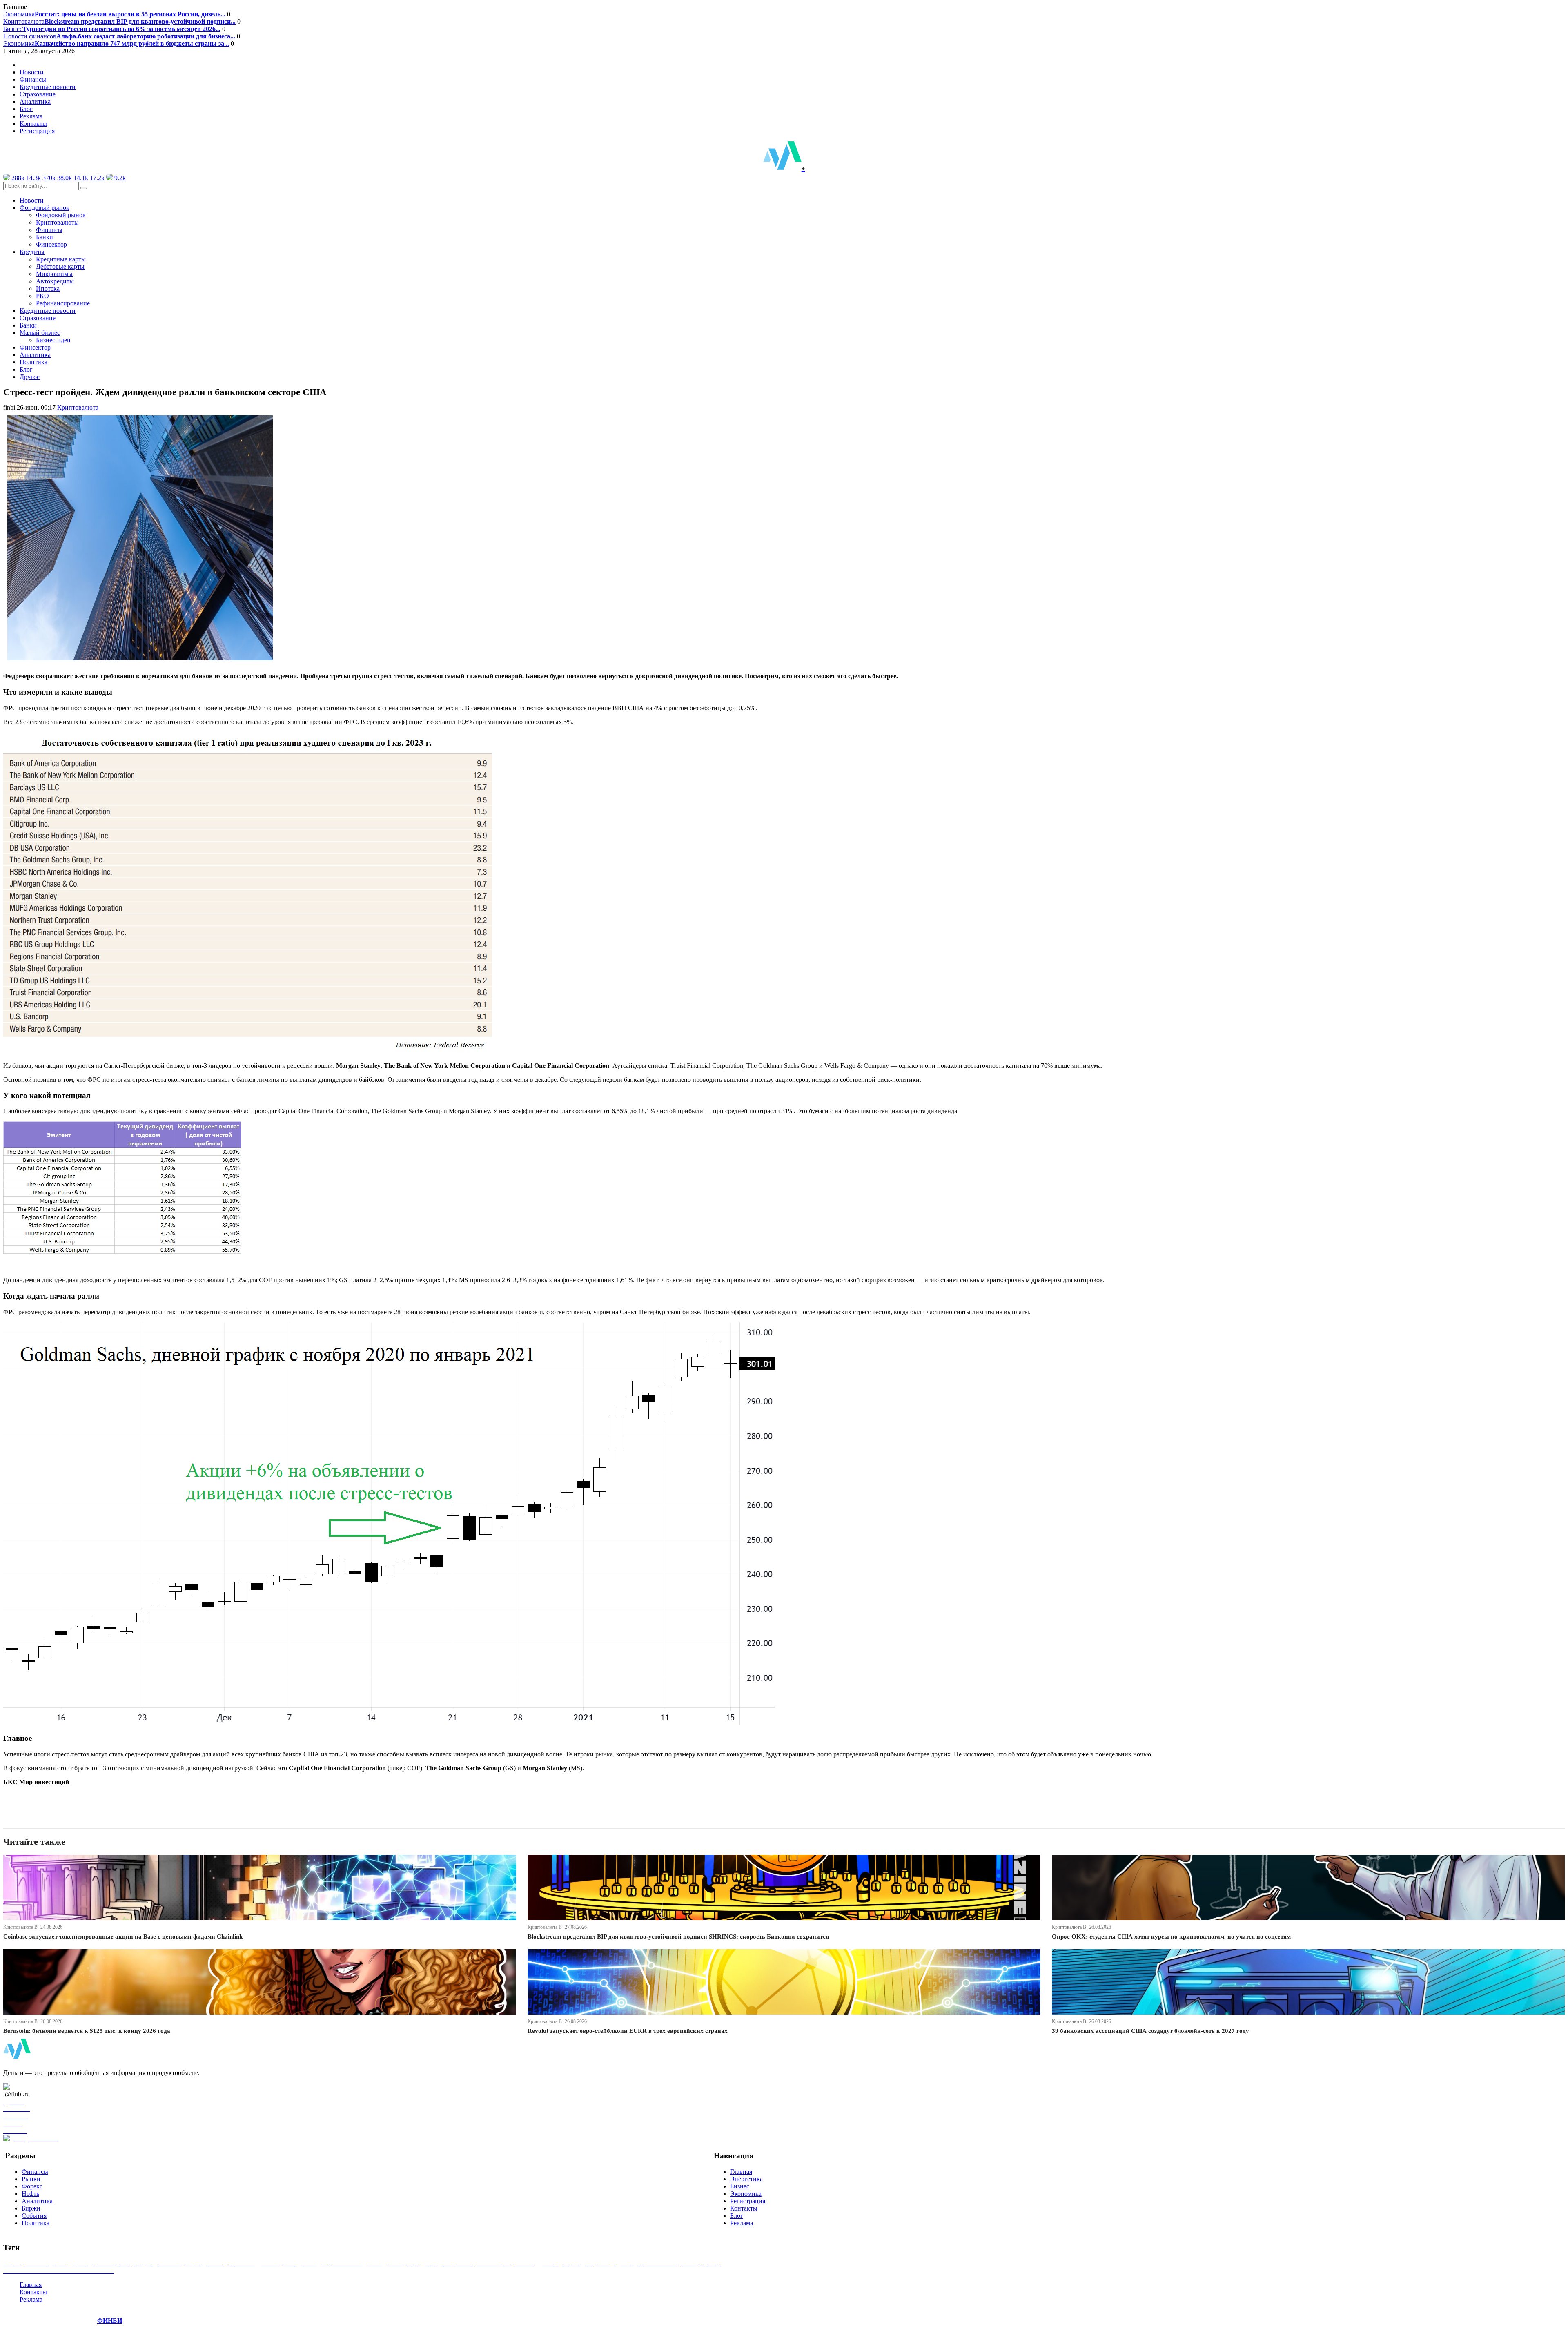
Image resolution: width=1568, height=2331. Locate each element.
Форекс (32, 2186)
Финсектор (51, 244)
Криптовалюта (119, 21)
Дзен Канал (30, 2087)
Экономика (114, 14)
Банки (45, 237)
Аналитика (35, 101)
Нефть (30, 2194)
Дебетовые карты (60, 266)
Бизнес (112, 29)
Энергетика (746, 2179)
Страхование (38, 94)
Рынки (31, 2179)
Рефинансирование (63, 303)
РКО (42, 296)
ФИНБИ (110, 2321)
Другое (30, 377)
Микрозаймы (54, 274)
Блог (26, 109)
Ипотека (48, 289)
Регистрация (37, 131)
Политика (33, 362)
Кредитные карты (61, 259)
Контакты (33, 124)
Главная (741, 2172)
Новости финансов (119, 36)
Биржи (31, 2208)
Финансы (33, 79)
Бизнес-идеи (53, 340)
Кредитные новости (48, 87)
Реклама (31, 116)
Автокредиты (55, 281)
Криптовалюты (57, 222)
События (34, 2216)
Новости (32, 72)
